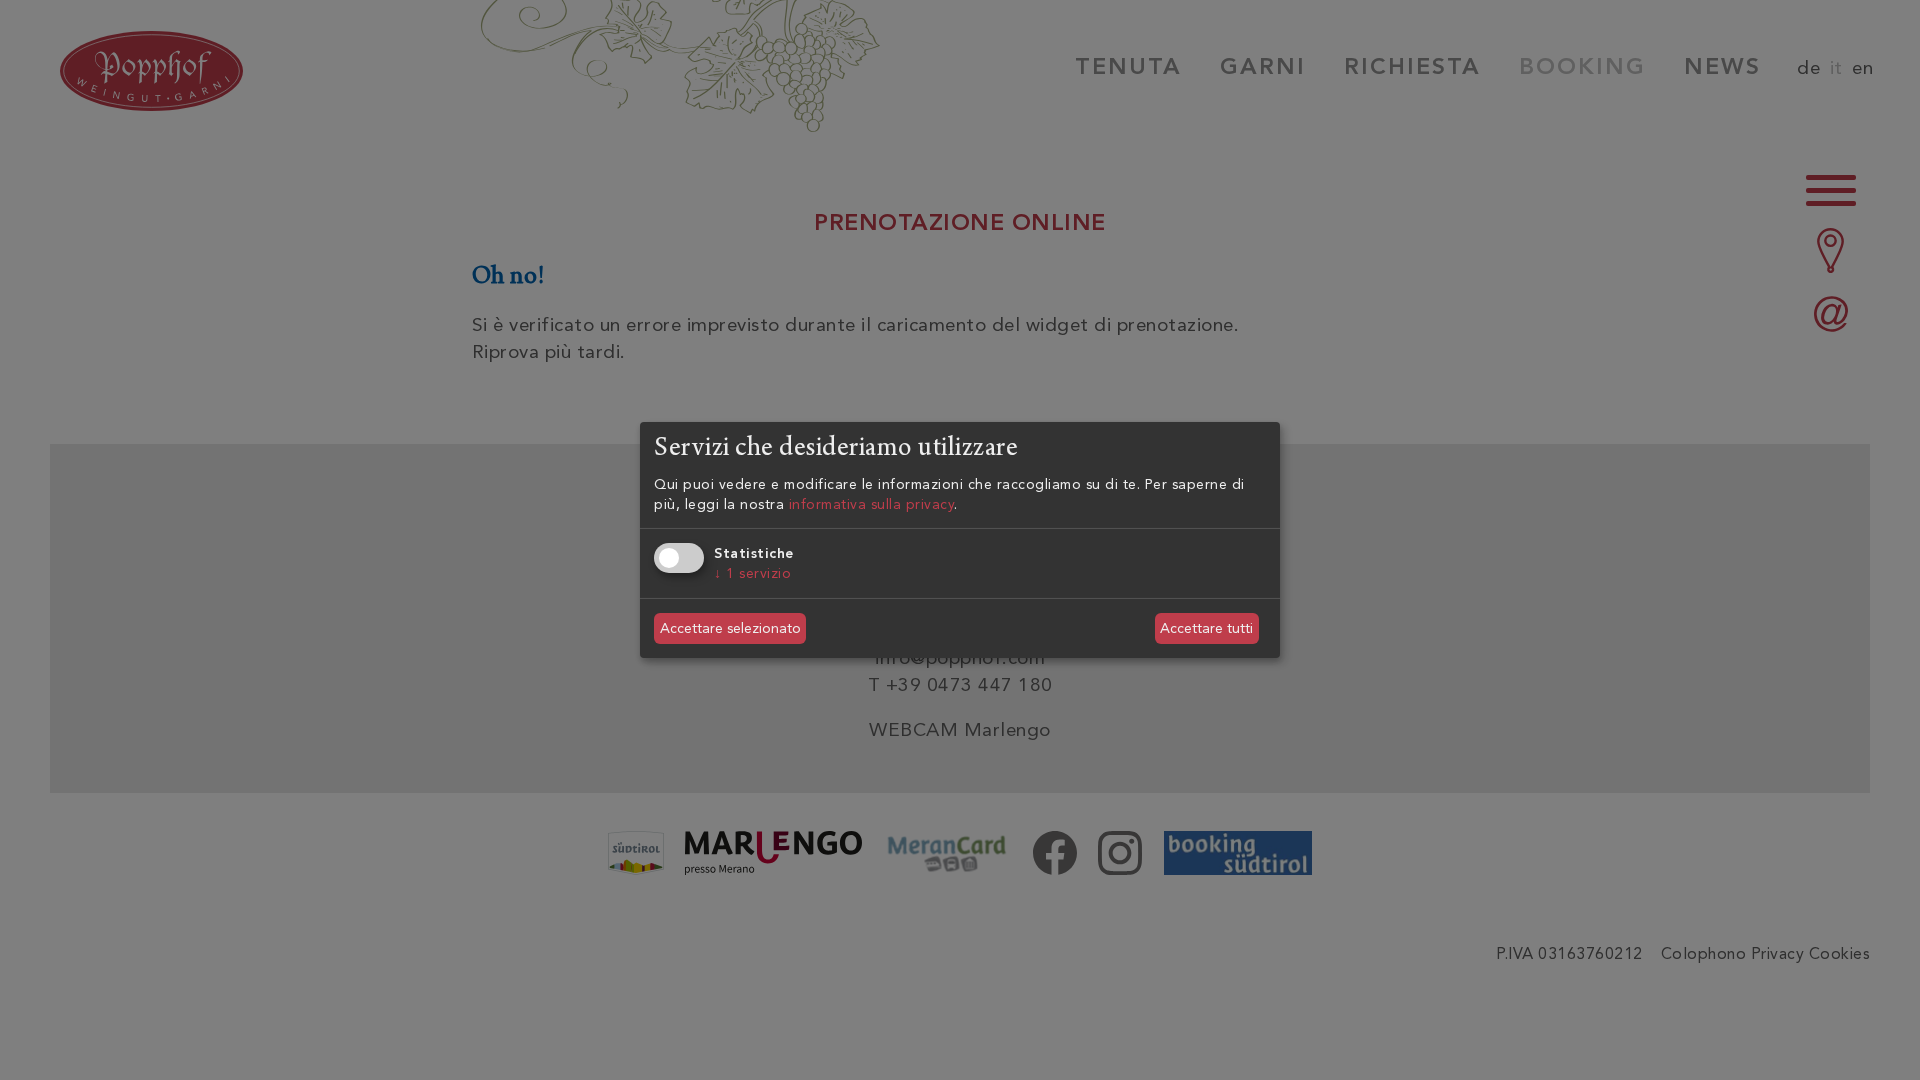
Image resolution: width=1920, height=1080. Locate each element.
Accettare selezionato (730, 628)
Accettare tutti (1206, 628)
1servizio (752, 573)
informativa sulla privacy (872, 504)
